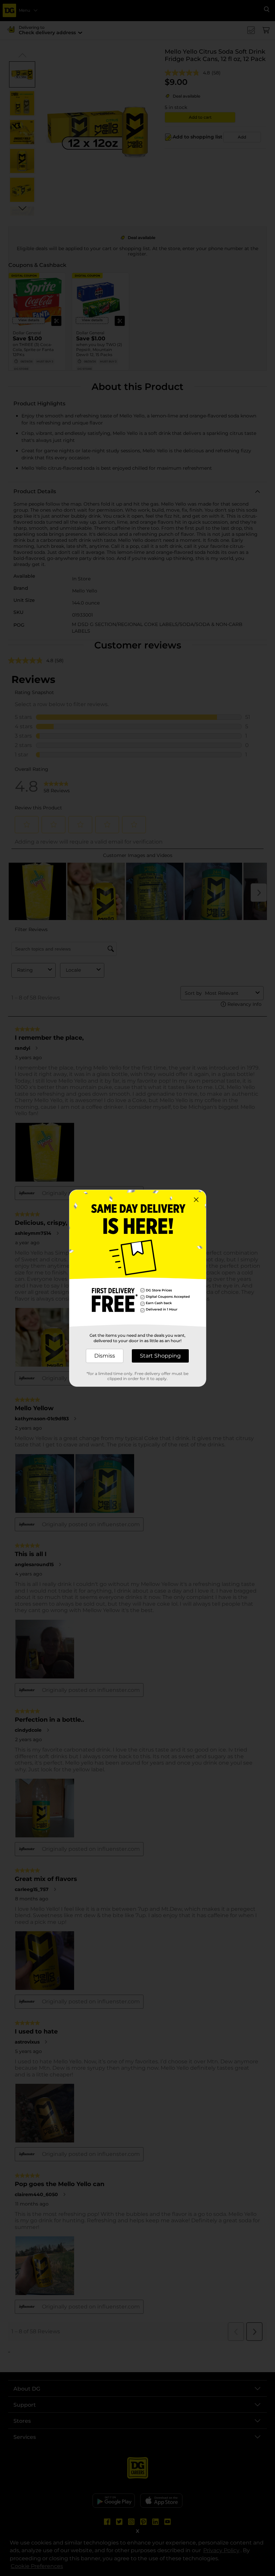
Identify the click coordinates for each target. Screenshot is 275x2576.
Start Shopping (160, 1356)
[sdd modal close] (196, 1200)
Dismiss (105, 1356)
